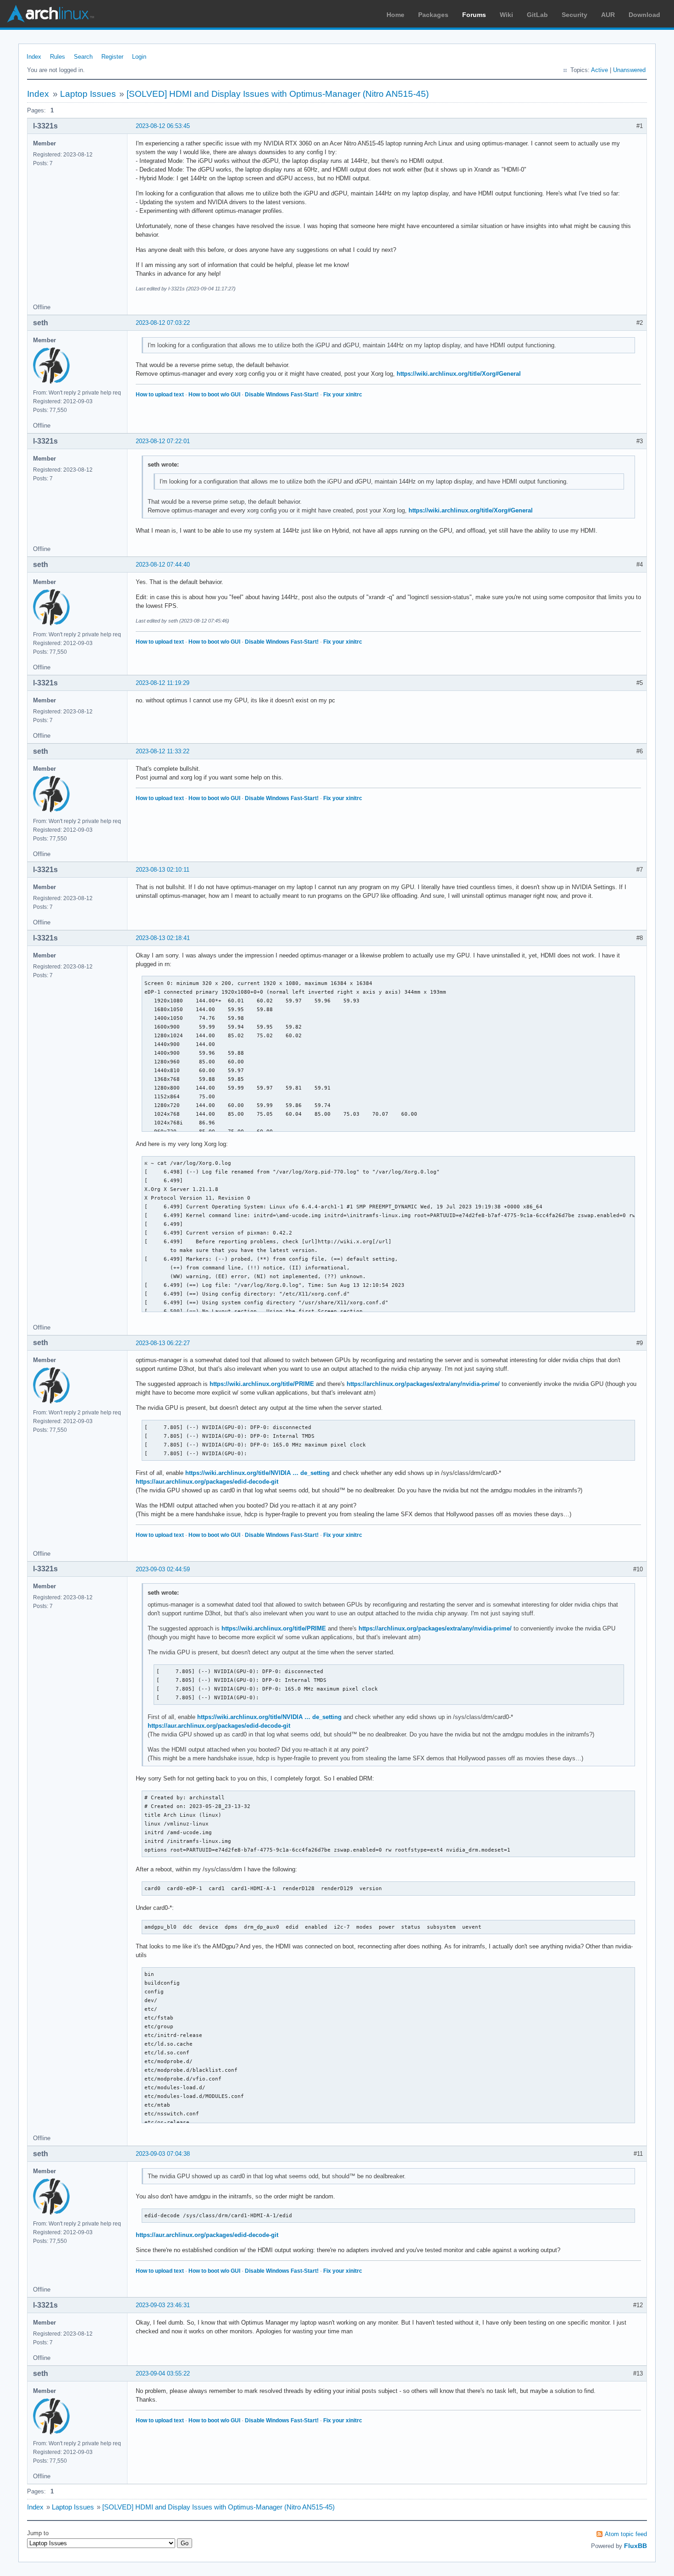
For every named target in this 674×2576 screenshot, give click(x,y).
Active (599, 70)
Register (112, 57)
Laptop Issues (88, 94)
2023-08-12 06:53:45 (163, 126)
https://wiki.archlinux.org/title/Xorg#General (459, 374)
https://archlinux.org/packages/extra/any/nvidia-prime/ (423, 1384)
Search (83, 57)
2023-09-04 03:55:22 (163, 2373)
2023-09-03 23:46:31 (163, 2305)
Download (644, 15)
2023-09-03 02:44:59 (163, 1569)
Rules (58, 57)
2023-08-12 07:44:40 (163, 565)
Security (575, 15)
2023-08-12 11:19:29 (163, 683)
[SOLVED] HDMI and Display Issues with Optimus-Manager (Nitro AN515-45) (278, 94)
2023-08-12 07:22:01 (163, 441)
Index (34, 57)
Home (395, 15)
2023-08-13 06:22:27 (163, 1343)
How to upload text (160, 395)
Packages (433, 15)
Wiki (506, 15)
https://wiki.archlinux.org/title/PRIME (262, 1384)
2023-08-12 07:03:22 (163, 323)
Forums (474, 15)
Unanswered (629, 70)
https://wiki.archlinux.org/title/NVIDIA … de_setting (257, 1473)
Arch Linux (50, 14)
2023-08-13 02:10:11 (163, 870)
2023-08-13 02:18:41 (163, 938)
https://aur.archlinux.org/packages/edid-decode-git (207, 1482)
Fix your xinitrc (343, 395)
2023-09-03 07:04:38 (163, 2154)
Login (139, 57)
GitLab (537, 15)
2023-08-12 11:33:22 (163, 751)
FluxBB (635, 2546)
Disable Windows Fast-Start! (282, 395)
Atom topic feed (626, 2534)
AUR (608, 15)
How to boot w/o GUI (214, 395)
